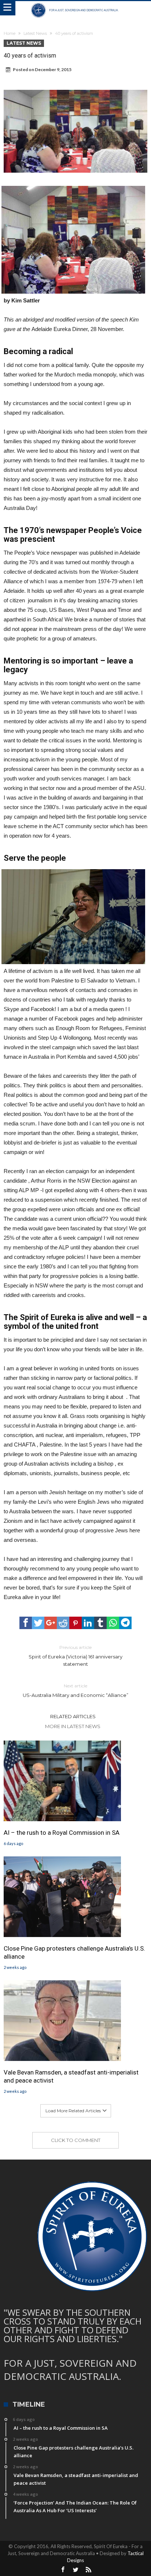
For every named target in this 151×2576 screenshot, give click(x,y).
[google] (51, 1623)
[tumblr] (100, 1623)
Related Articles (73, 1716)
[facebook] (26, 1623)
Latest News (35, 33)
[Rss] (88, 2570)
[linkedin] (88, 1623)
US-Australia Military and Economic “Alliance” (75, 1691)
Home (10, 33)
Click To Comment (76, 2140)
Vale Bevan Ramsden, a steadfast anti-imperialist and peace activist (71, 2076)
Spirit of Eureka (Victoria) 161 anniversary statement (75, 1656)
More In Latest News (73, 1726)
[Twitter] (75, 2570)
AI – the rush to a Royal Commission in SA (62, 1833)
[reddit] (63, 1623)
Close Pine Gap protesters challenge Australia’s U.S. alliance (74, 1952)
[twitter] (38, 1623)
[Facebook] (63, 2570)
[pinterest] (75, 1623)
